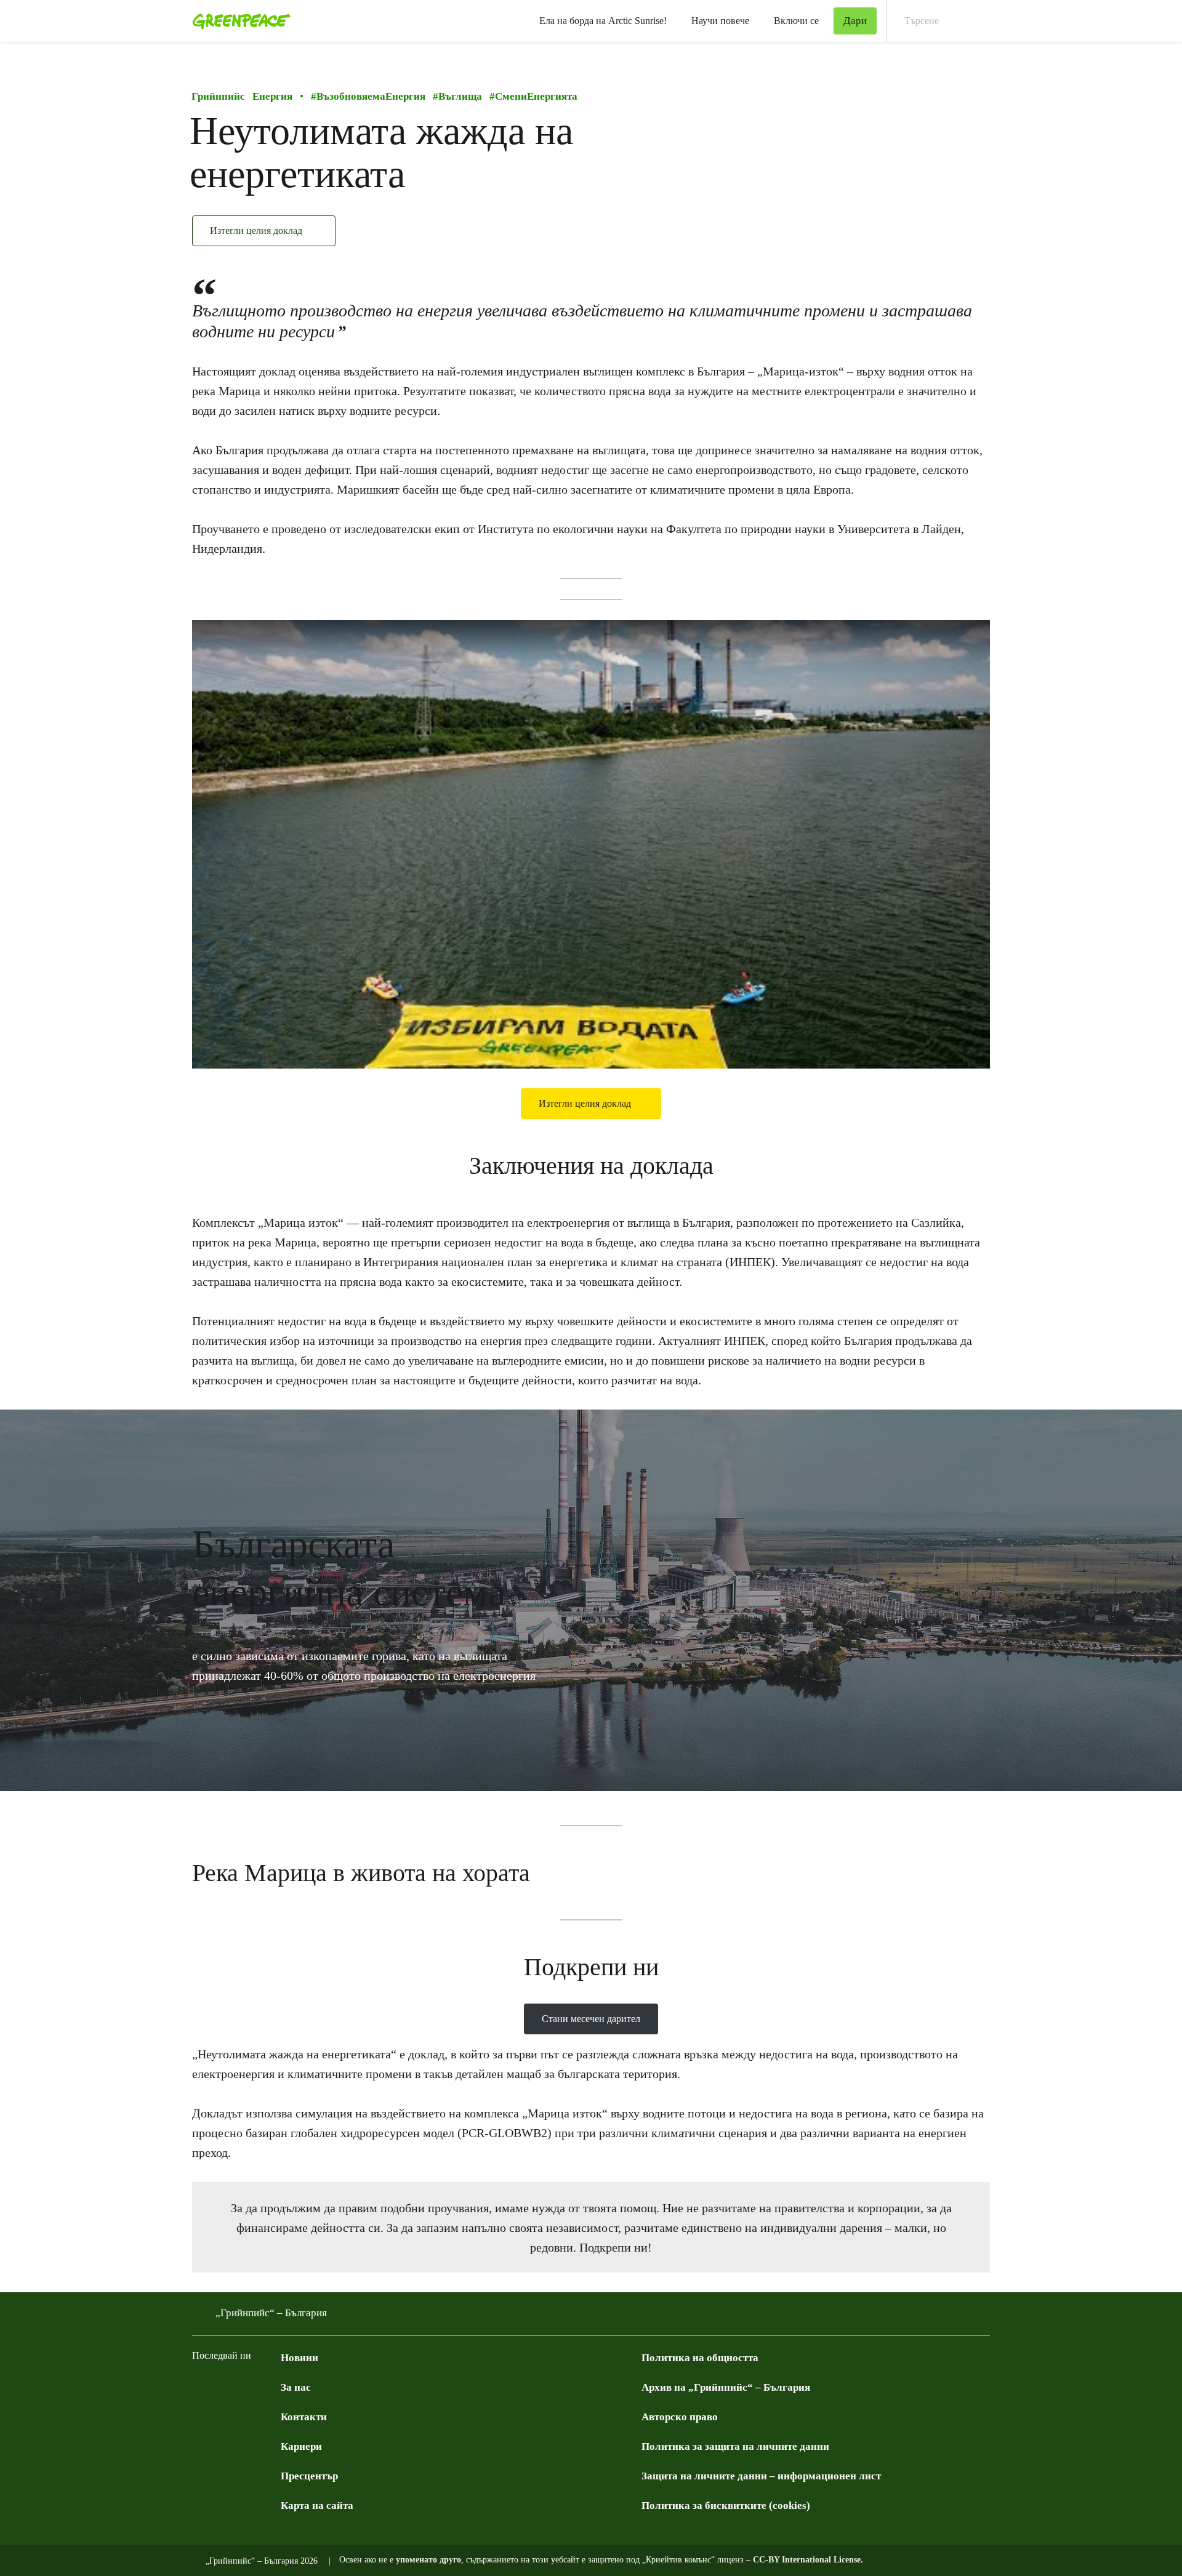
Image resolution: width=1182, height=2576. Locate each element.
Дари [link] (855, 21)
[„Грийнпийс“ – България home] (238, 21)
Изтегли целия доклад (257, 231)
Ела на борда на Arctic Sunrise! (603, 21)
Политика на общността (700, 2358)
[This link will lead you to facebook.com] (199, 2386)
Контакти (304, 2417)
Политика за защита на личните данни (735, 2446)
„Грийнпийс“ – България (271, 2313)
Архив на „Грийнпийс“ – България (726, 2387)
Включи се (796, 21)
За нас (296, 2387)
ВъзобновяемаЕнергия (368, 96)
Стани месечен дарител (591, 2019)
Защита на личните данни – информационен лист (761, 2476)
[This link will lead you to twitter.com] (224, 2386)
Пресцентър (309, 2476)
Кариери (301, 2446)
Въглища (457, 96)
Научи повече (720, 21)
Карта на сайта (317, 2506)
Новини (300, 2358)
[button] (24, 1600)
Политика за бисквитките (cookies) (726, 2506)
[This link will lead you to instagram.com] (273, 2386)
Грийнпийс (218, 96)
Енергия (272, 96)
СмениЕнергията (533, 96)
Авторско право (680, 2417)
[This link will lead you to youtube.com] (249, 2386)
